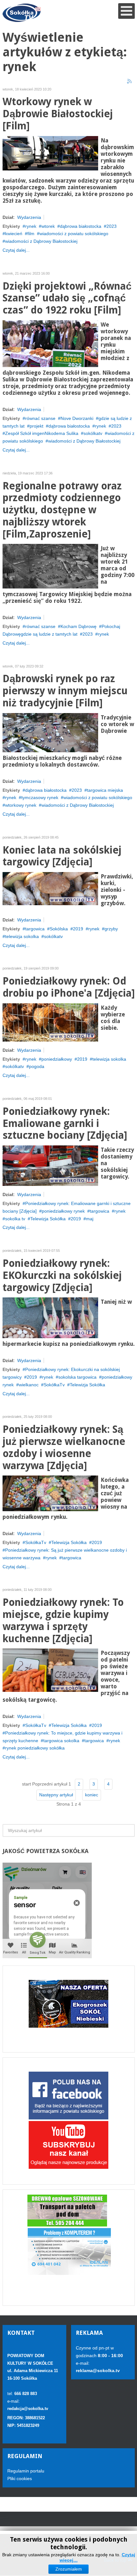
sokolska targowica (77, 1377)
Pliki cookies (20, 2479)
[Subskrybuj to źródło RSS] (130, 82)
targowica (35, 929)
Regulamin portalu (26, 2471)
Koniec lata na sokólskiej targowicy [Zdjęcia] (62, 856)
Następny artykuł (56, 1795)
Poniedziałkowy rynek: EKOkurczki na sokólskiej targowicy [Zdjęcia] (62, 1276)
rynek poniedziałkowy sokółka (35, 1748)
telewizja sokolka (22, 936)
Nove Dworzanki (77, 418)
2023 (112, 226)
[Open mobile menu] (126, 11)
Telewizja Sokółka (48, 1219)
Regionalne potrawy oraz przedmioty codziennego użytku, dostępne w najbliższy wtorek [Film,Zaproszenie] (62, 510)
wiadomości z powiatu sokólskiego (74, 234)
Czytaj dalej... (16, 250)
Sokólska (59, 929)
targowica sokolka (61, 1741)
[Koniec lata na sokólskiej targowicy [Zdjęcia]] (50, 888)
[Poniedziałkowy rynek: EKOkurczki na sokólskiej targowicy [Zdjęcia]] (50, 1317)
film (31, 234)
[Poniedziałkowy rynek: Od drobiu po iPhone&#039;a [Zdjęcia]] (50, 1022)
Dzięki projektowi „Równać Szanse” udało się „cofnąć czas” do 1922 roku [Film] (67, 298)
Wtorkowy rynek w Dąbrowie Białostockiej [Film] (58, 114)
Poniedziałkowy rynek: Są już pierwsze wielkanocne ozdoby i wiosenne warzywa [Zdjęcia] (64, 1447)
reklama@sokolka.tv (98, 2370)
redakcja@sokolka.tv (28, 2409)
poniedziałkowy (57, 1059)
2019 (78, 929)
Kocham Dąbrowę (79, 626)
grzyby (111, 929)
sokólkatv (93, 433)
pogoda (37, 1066)
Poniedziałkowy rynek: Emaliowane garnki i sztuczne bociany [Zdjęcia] (65, 1124)
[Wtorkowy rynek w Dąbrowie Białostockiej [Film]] (50, 153)
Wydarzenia (29, 217)
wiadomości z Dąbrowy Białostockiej (41, 241)
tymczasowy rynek (40, 797)
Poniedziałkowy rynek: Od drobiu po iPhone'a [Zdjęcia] (69, 987)
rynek (31, 226)
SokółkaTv (54, 1385)
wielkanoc (29, 1385)
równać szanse (40, 418)
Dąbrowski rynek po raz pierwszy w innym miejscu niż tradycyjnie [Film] (65, 691)
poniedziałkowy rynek (63, 1211)
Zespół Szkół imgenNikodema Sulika (42, 433)
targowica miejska (105, 790)
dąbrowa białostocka (81, 226)
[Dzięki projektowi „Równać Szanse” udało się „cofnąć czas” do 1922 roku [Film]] (50, 343)
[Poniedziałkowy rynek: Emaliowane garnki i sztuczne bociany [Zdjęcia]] (50, 1165)
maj (90, 1219)
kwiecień (14, 234)
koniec (92, 1795)
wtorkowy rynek (21, 805)
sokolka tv (15, 1219)
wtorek (48, 226)
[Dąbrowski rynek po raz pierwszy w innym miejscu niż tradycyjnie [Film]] (50, 732)
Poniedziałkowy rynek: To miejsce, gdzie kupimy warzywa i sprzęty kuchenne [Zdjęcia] (63, 1620)
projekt (36, 426)
